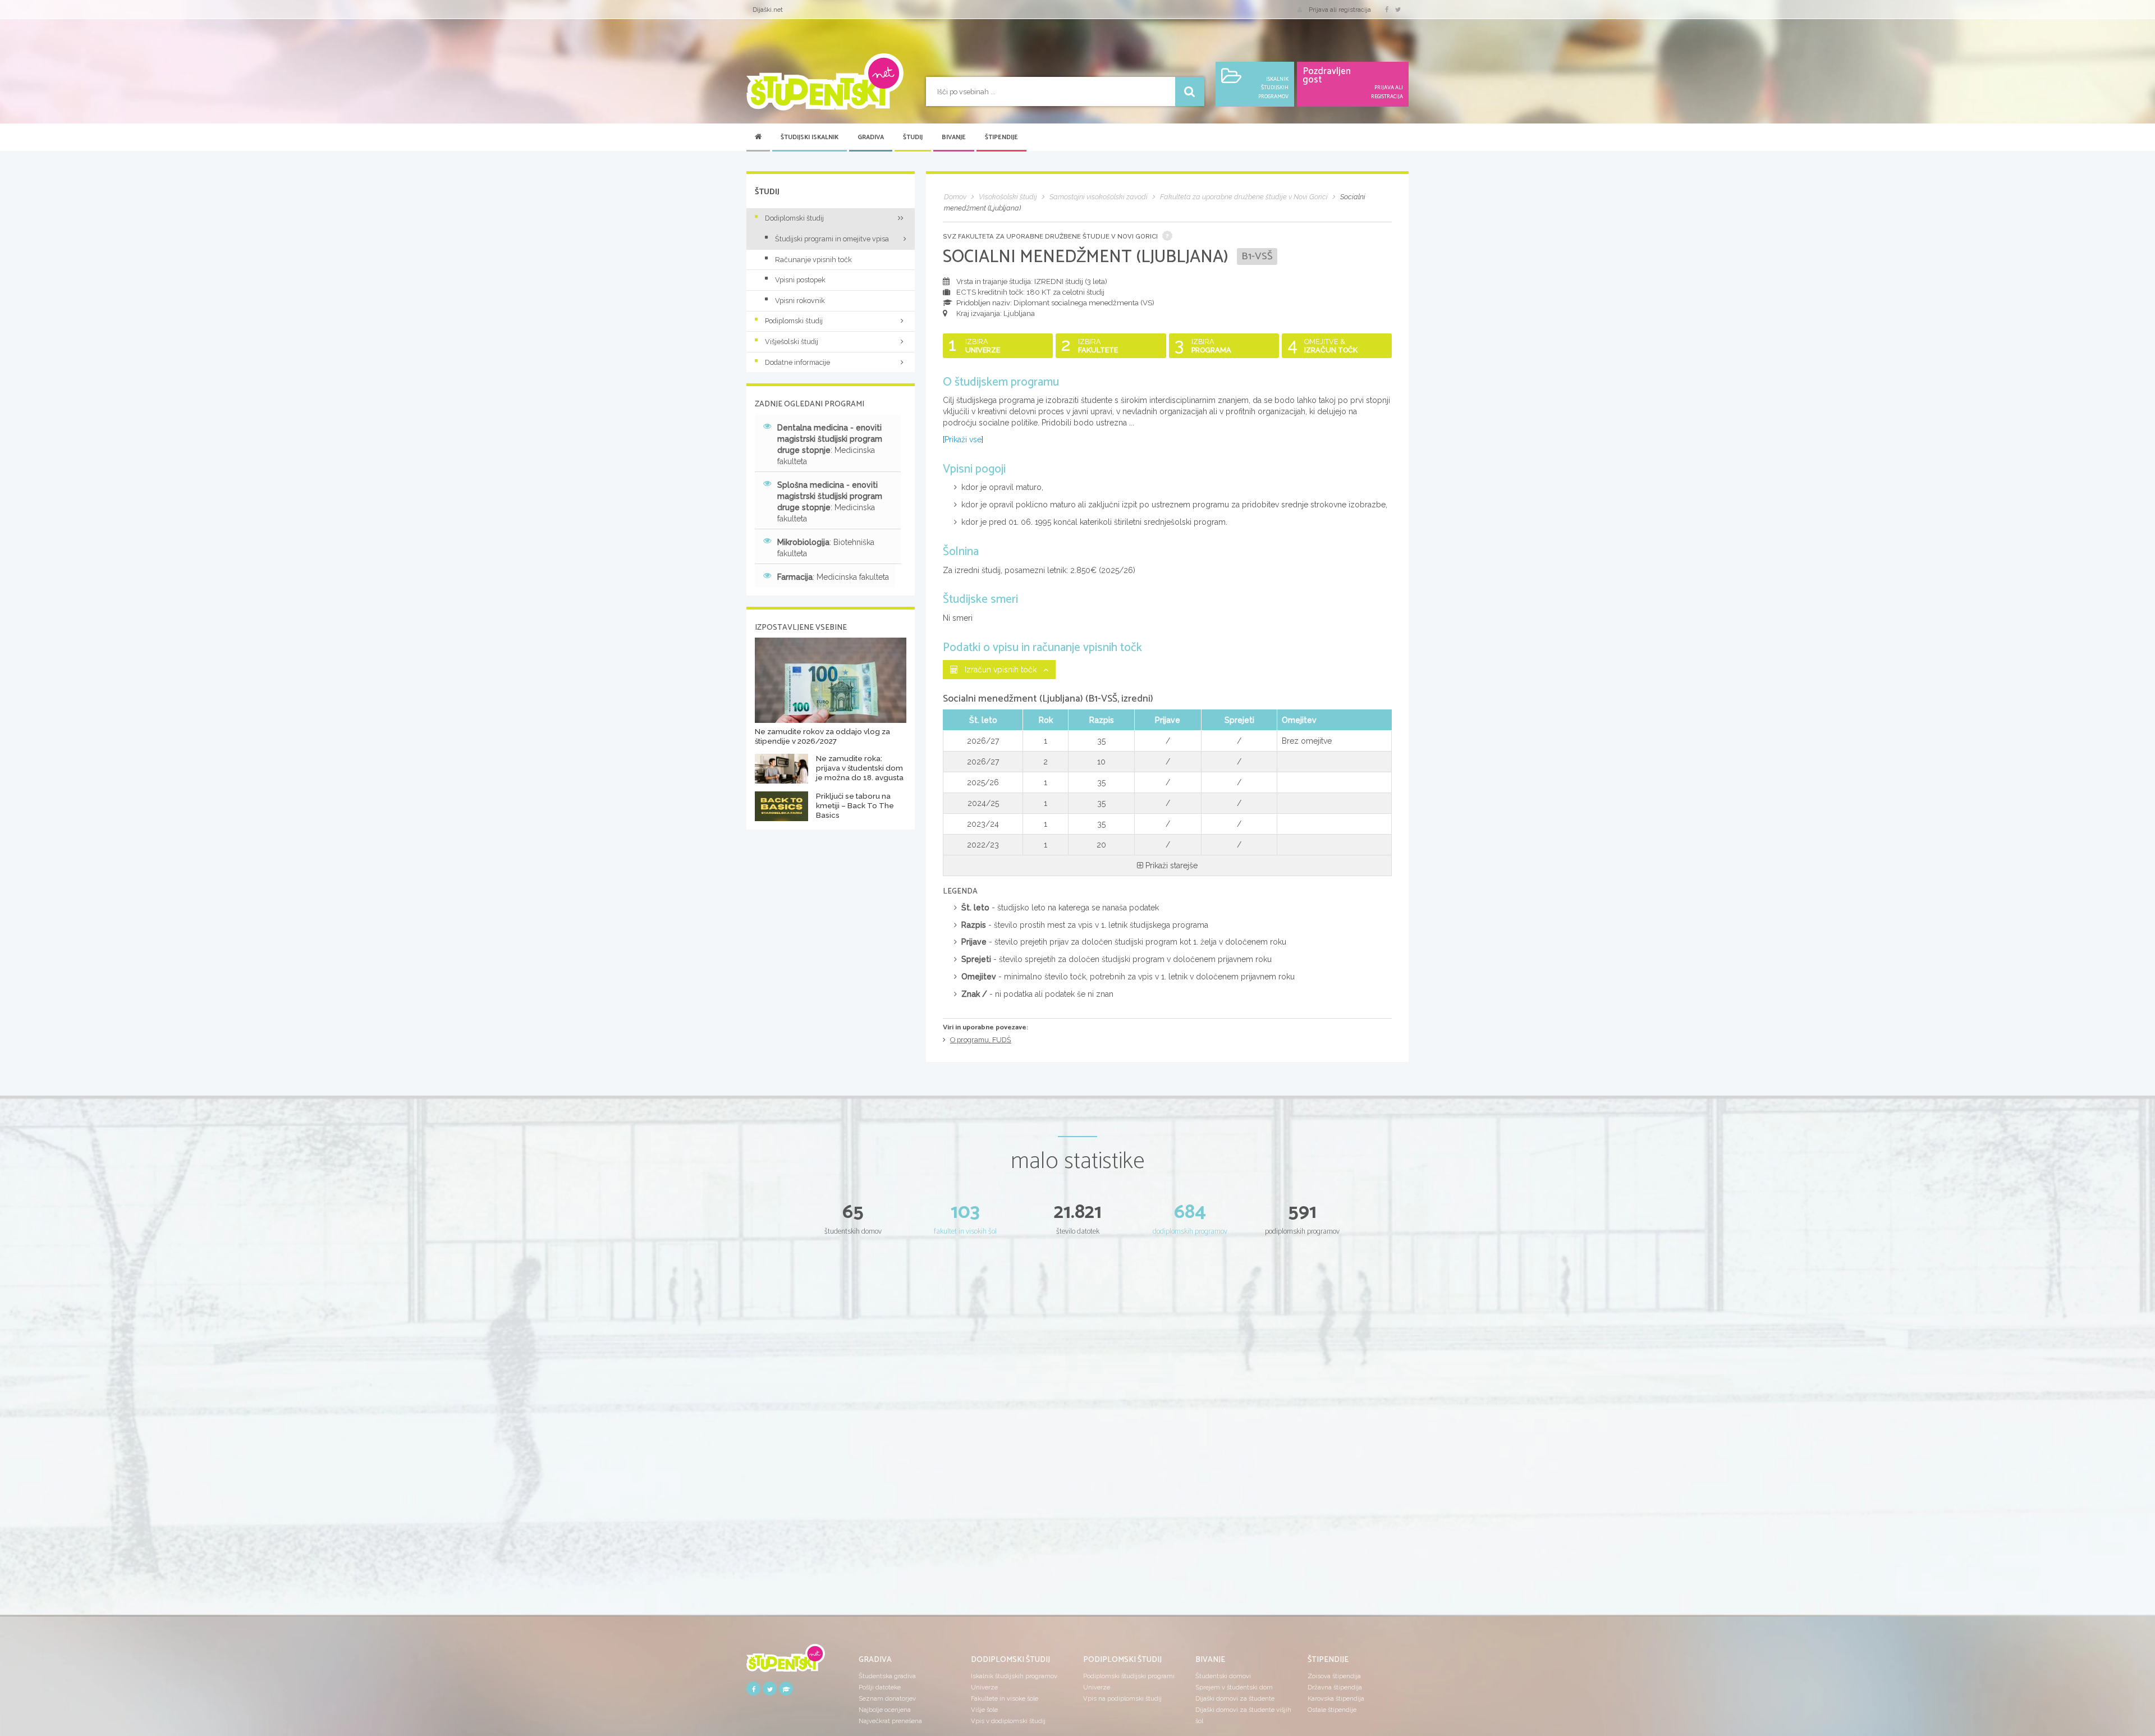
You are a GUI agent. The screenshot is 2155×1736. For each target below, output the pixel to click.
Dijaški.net (768, 10)
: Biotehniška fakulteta (826, 548)
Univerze (984, 1687)
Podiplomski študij (794, 321)
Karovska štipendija (1336, 1698)
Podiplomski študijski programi (1129, 1676)
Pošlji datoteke (880, 1687)
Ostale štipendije (1332, 1710)
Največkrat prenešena (890, 1721)
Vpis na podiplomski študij (1122, 1698)
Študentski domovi (1223, 1676)
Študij (913, 138)
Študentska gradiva (887, 1676)
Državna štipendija (1335, 1687)
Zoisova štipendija (1334, 1676)
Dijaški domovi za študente (1235, 1698)
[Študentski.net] (825, 82)
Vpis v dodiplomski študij (1008, 1721)
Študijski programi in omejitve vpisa (832, 239)
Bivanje (954, 138)
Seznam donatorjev (887, 1698)
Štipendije (1001, 138)
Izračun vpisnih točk (1001, 670)
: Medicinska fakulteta (830, 445)
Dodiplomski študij (794, 218)
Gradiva (871, 138)
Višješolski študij (792, 342)
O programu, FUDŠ (981, 1040)
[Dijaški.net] (786, 1662)
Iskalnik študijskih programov (1014, 1676)
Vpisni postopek (800, 280)
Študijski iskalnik (810, 138)
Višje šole (984, 1710)
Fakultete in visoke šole (1005, 1698)
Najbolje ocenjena (885, 1710)
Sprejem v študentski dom (1234, 1687)
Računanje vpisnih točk (813, 260)
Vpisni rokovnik (800, 301)
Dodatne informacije (797, 362)
